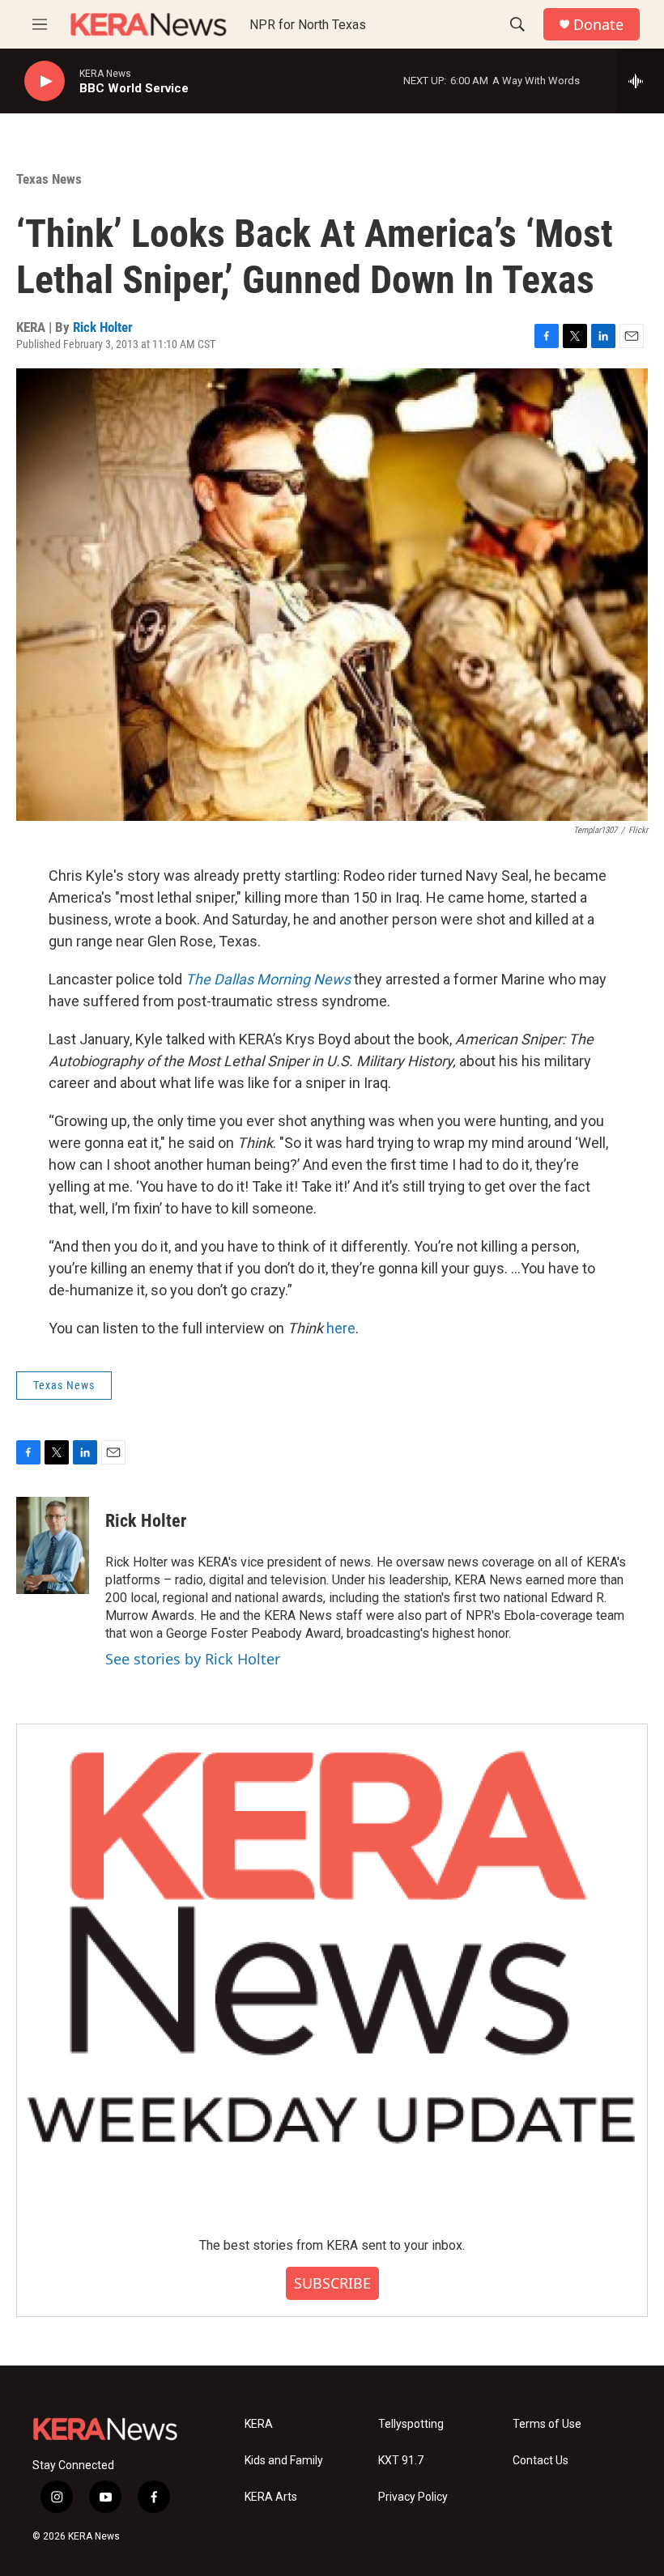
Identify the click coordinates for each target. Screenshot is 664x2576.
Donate (598, 25)
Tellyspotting (411, 2424)
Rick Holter (103, 327)
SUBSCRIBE (332, 2283)
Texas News (49, 179)
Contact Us (541, 2461)
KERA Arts (271, 2497)
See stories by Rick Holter (193, 1659)
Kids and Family (284, 2461)
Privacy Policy (413, 2497)
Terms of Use (547, 2424)
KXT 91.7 (401, 2461)
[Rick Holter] (53, 1545)
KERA (259, 2424)
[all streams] (640, 81)
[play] (45, 81)
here (341, 1328)
